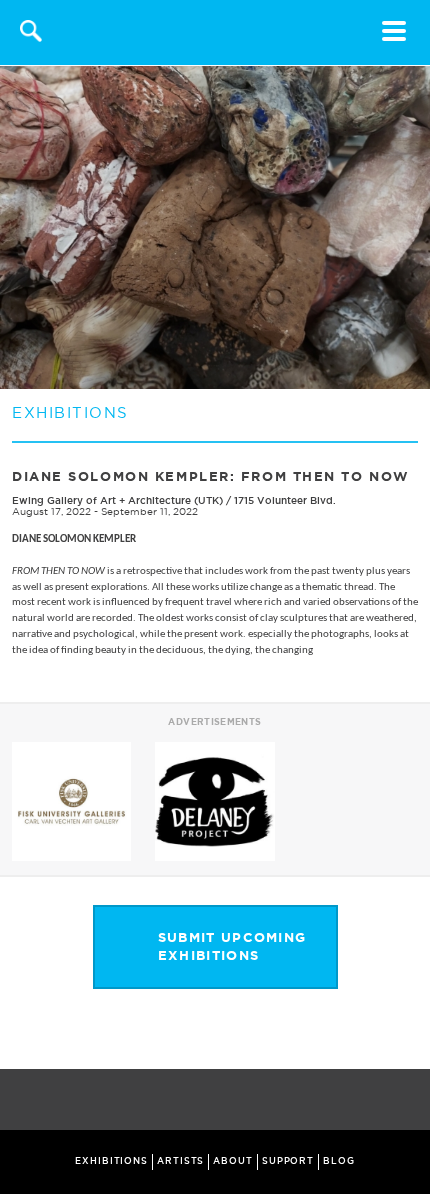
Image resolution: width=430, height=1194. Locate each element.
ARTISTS (180, 1161)
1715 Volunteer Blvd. (285, 500)
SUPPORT (288, 1161)
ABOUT (233, 1161)
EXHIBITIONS (111, 1161)
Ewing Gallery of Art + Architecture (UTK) (117, 500)
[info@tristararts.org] (410, 1101)
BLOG (339, 1161)
